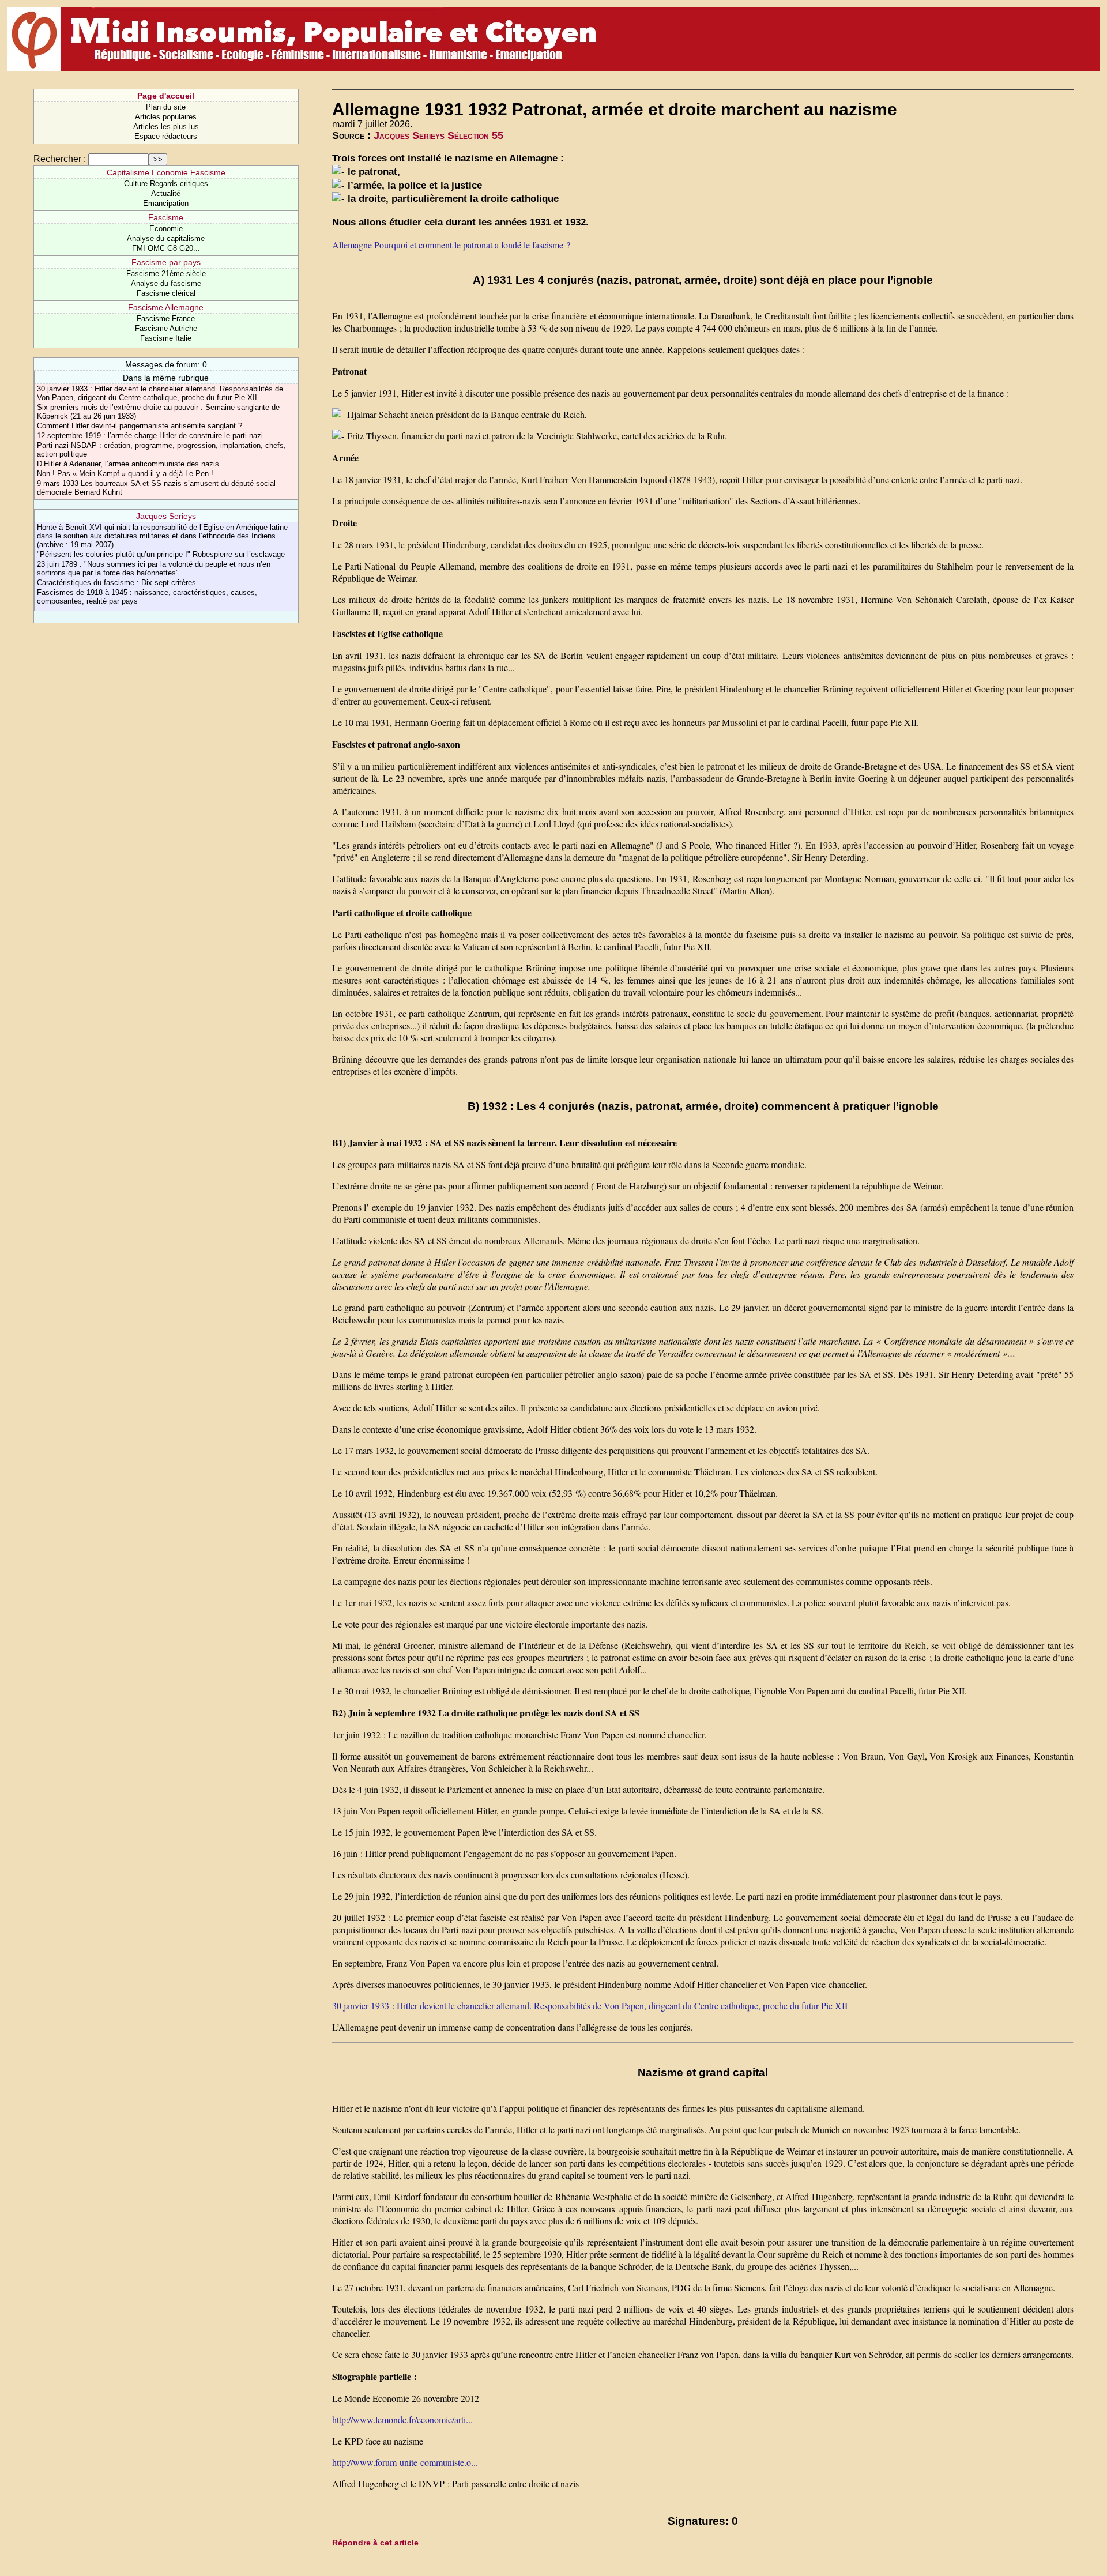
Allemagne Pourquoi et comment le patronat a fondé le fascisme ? (451, 245)
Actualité (166, 193)
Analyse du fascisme (166, 283)
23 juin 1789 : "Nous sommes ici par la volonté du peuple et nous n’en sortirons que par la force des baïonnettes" (154, 568)
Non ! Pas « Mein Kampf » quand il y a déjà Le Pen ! (125, 474)
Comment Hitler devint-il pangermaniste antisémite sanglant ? (140, 426)
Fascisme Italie (166, 338)
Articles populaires (166, 117)
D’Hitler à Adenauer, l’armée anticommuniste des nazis (128, 464)
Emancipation (166, 203)
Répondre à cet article (375, 2543)
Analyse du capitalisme (166, 238)
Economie (166, 229)
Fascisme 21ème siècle (166, 274)
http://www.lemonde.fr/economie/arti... (402, 2419)
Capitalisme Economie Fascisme (166, 172)
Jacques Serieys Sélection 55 (438, 135)
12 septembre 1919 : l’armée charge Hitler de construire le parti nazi (150, 436)
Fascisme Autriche (166, 328)
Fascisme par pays (166, 262)
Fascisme (166, 217)
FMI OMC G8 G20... (166, 248)
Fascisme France (166, 319)
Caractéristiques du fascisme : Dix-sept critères (116, 583)
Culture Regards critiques (166, 184)
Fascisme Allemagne (166, 307)
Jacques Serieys (166, 516)
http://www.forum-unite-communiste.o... (405, 2462)
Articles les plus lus (166, 127)
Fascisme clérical (166, 293)
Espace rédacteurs (166, 136)
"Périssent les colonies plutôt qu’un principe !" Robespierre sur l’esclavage (161, 554)
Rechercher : (60, 159)
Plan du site (166, 107)
